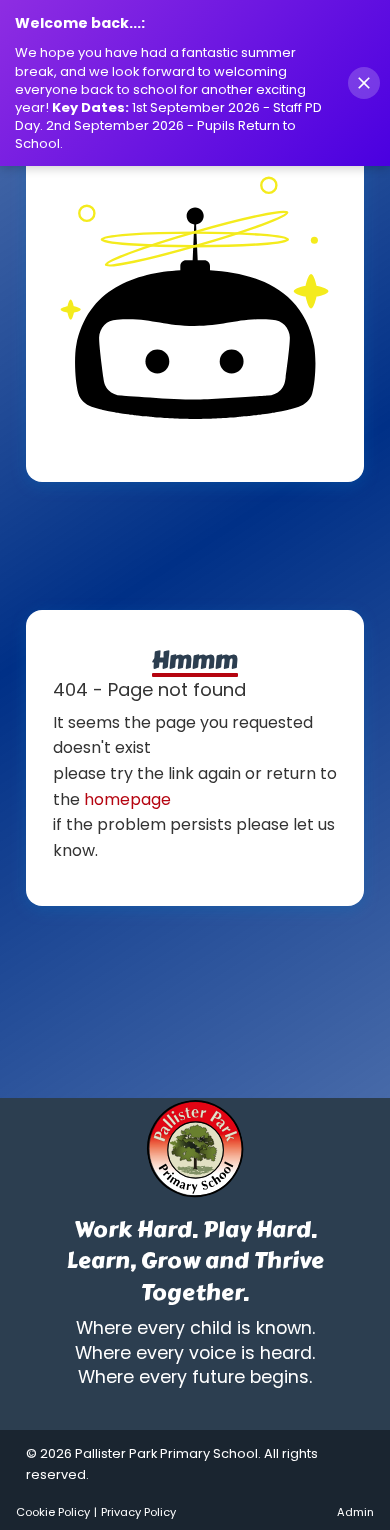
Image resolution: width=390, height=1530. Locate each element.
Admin (355, 1512)
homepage (127, 799)
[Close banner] (364, 83)
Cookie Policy (53, 1512)
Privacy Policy (138, 1512)
